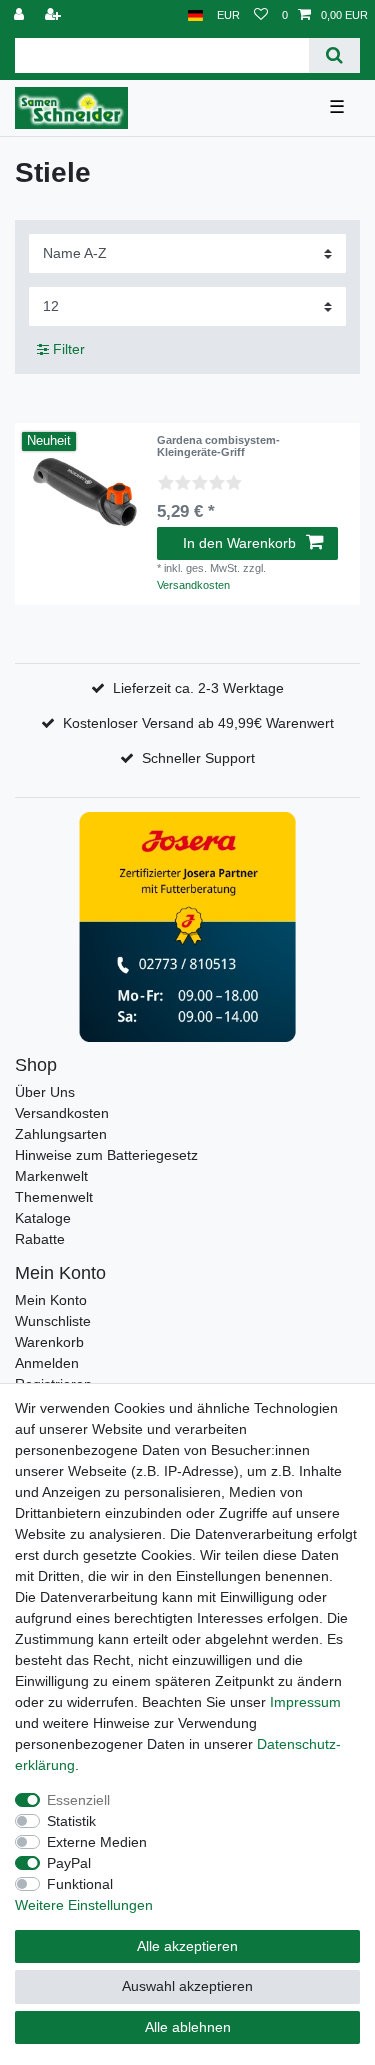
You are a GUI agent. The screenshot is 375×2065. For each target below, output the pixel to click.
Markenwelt (51, 1176)
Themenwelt (54, 1197)
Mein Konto (51, 1300)
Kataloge (43, 1218)
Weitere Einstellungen (84, 1905)
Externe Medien (97, 1842)
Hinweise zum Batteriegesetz (106, 1155)
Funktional (80, 1884)
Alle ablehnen (188, 2027)
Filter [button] (69, 349)
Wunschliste (53, 1321)
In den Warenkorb (239, 543)
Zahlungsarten (61, 1134)
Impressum (305, 1702)
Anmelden (47, 1363)
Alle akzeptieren (187, 1946)
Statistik (71, 1821)
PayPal (69, 1863)
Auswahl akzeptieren (187, 1986)
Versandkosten (193, 585)
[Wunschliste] (261, 15)
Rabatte (40, 1239)
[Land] (195, 15)
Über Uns (45, 1092)
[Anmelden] (21, 15)
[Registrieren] (55, 15)
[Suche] (334, 55)
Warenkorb (49, 1342)
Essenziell (78, 1800)
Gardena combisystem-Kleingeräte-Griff (218, 446)
